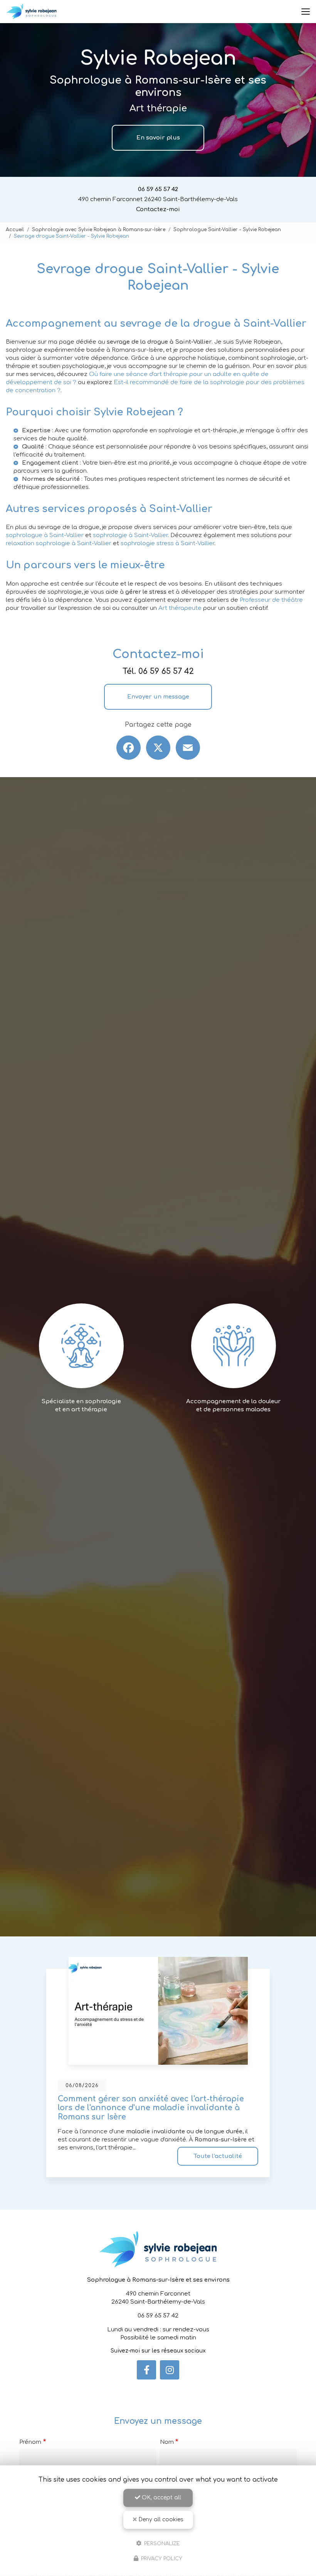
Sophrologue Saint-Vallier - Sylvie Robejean (227, 230)
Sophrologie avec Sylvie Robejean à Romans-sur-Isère (99, 230)
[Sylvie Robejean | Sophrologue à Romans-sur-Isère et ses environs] (31, 12)
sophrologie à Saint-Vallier (130, 535)
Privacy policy (161, 2559)
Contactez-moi (158, 209)
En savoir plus (158, 138)
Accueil (15, 230)
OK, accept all (161, 2498)
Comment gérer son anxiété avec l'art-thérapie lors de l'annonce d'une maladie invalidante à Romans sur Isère (151, 2108)
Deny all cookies (160, 2520)
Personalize (161, 2543)
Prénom (30, 2442)
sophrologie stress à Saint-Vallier (167, 543)
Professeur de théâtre (271, 600)
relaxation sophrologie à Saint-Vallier (59, 543)
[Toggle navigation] (306, 12)
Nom (167, 2442)
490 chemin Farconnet (158, 199)
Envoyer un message (158, 697)
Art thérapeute (180, 608)
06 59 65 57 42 (158, 189)
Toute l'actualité (218, 2156)
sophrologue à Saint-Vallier (45, 535)
